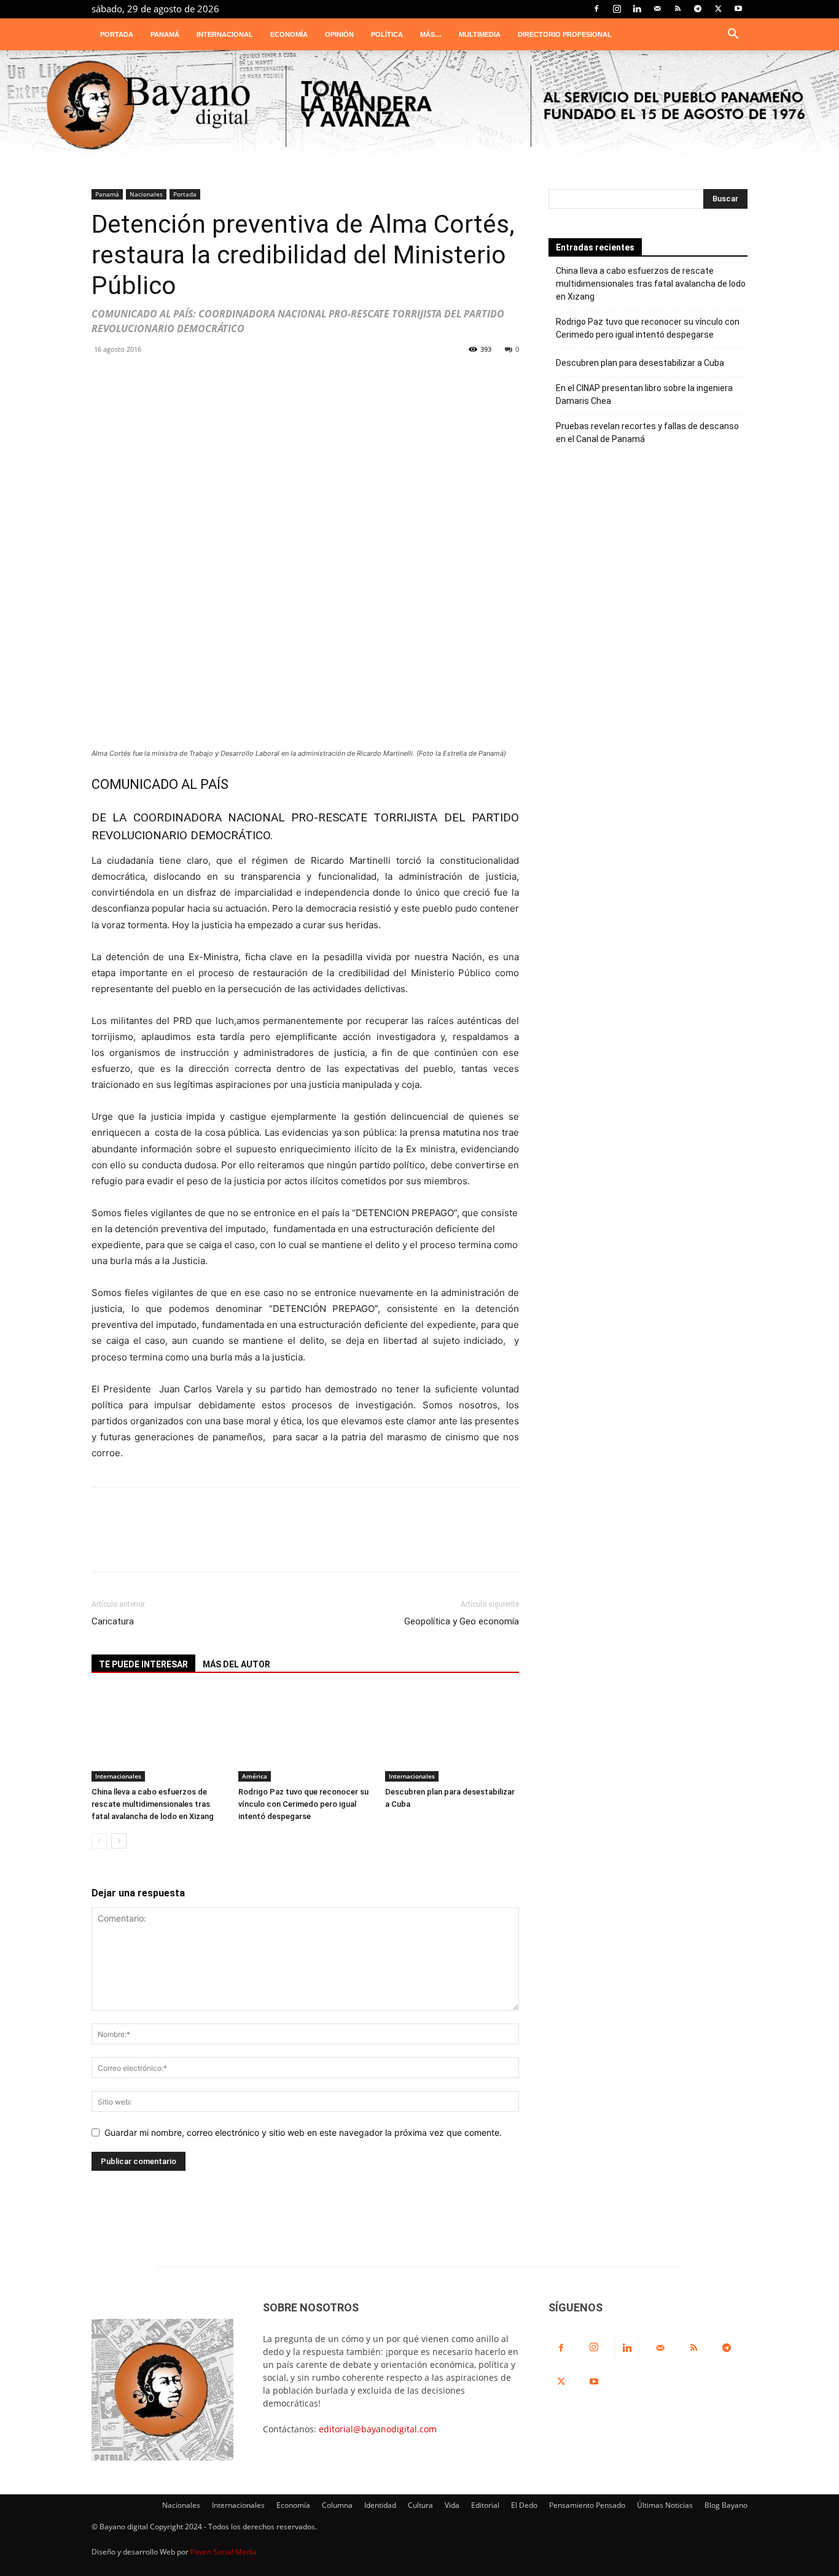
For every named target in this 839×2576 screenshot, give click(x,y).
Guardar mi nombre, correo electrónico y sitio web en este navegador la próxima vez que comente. (303, 2132)
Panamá (165, 34)
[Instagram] (617, 9)
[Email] (294, 383)
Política (387, 34)
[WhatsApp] (110, 383)
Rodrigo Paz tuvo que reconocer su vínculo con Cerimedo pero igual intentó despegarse (303, 1804)
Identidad (380, 2505)
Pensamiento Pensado (587, 2505)
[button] (733, 35)
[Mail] (657, 9)
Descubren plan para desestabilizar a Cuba (640, 363)
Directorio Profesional (565, 34)
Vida (452, 2505)
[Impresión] (331, 383)
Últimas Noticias (665, 2505)
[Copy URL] (368, 383)
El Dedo (524, 2505)
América (255, 1776)
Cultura (420, 2505)
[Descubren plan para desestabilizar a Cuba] (452, 1736)
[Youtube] (738, 9)
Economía (289, 34)
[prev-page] (99, 1841)
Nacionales (146, 194)
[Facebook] (596, 9)
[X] (718, 9)
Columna (337, 2505)
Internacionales (118, 1776)
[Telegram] (698, 9)
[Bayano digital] (419, 106)
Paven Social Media (224, 2552)
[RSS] (677, 9)
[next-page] (119, 1841)
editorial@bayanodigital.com (378, 2429)
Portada (117, 34)
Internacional (225, 34)
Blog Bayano (726, 2505)
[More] (405, 383)
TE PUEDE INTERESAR (143, 1664)
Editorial (485, 2505)
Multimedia (480, 34)
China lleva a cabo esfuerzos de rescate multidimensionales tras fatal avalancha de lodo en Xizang (153, 1804)
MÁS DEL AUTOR (236, 1664)
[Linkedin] (637, 9)
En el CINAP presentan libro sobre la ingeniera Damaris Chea (644, 394)
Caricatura (113, 1621)
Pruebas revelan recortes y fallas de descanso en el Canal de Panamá (647, 433)
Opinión (339, 34)
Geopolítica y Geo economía (462, 1621)
